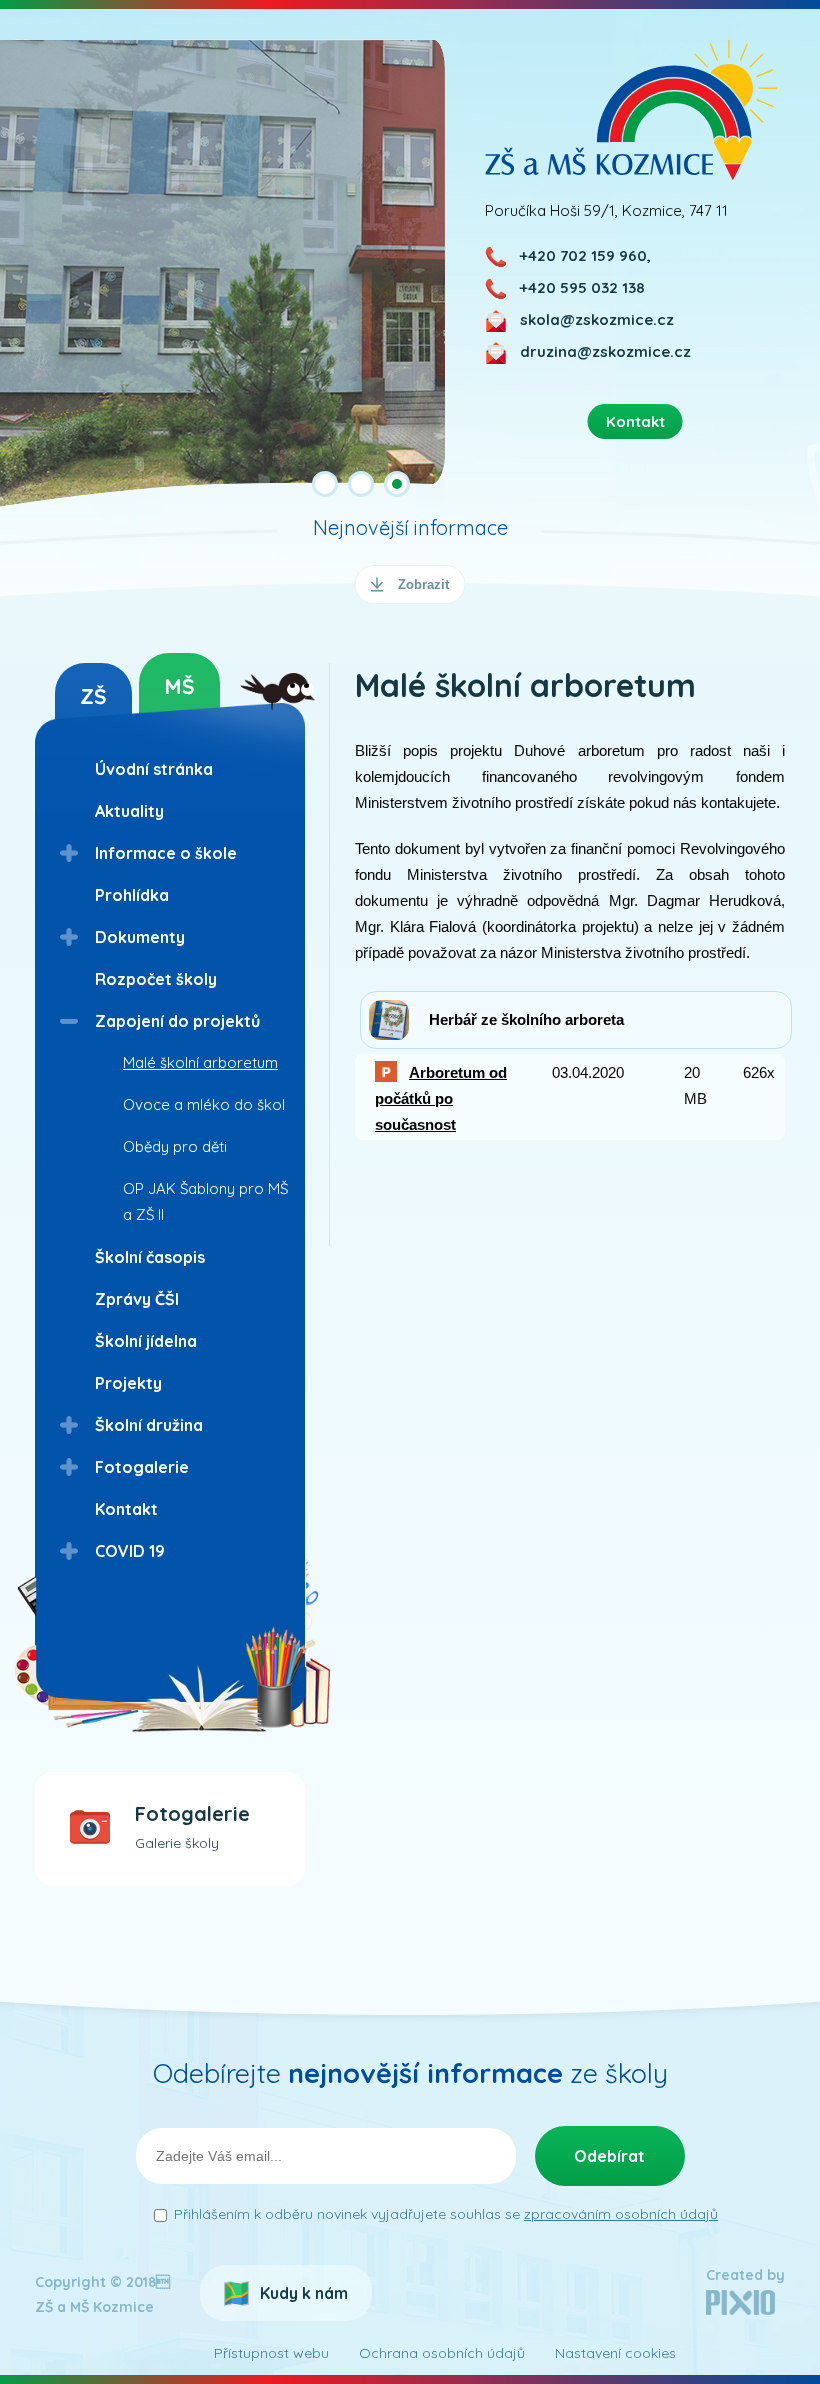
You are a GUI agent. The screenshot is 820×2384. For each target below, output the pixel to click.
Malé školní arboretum (200, 1062)
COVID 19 (130, 1551)
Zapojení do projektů (177, 1021)
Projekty (128, 1383)
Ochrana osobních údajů (442, 2353)
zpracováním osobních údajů (621, 2214)
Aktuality (129, 811)
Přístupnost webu (271, 2353)
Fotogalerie (142, 1467)
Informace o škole (166, 853)
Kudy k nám (304, 2293)
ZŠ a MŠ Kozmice (631, 109)
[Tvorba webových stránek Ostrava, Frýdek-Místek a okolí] (740, 2310)
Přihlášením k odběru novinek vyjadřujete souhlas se (446, 2214)
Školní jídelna (146, 1341)
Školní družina (149, 1425)
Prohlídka (132, 895)
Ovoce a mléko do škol (204, 1104)
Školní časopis (150, 1257)
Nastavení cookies (615, 2353)
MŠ (179, 686)
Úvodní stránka (154, 769)
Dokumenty (140, 937)
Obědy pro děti (175, 1146)
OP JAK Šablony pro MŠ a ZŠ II (205, 1201)
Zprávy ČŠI (137, 1299)
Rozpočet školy (156, 979)
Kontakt (126, 1509)
